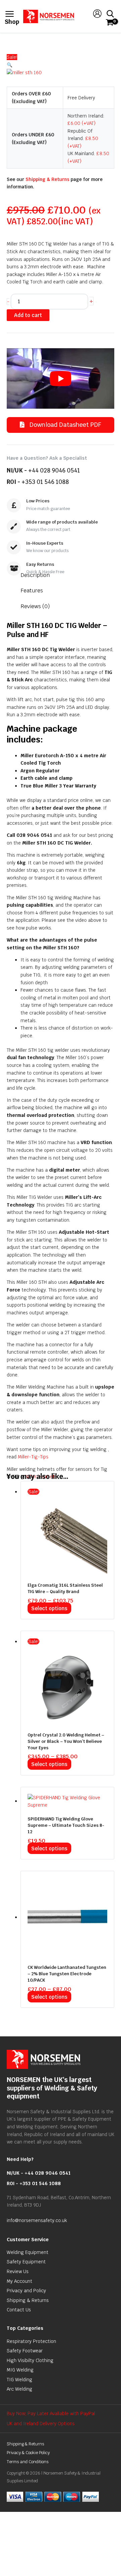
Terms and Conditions (28, 2462)
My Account (19, 2281)
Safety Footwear (25, 2351)
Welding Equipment (28, 2252)
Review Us (18, 2271)
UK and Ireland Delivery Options (41, 2424)
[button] (61, 65)
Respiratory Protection (31, 2341)
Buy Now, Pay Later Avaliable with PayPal (51, 2413)
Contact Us (19, 2310)
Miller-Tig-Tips (33, 1457)
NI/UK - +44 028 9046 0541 (39, 2173)
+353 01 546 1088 (45, 482)
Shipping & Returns (47, 179)
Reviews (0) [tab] (35, 606)
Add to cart (28, 315)
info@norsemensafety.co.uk (37, 2220)
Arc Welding (19, 2389)
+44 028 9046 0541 (54, 470)
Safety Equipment (26, 2262)
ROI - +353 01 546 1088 (34, 2183)
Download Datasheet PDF (65, 425)
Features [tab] (32, 591)
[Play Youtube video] (61, 378)
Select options (49, 1608)
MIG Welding (20, 2370)
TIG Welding (19, 2380)
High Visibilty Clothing (30, 2360)
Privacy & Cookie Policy (28, 2453)
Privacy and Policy (26, 2291)
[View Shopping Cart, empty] (109, 23)
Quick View (68, 1570)
